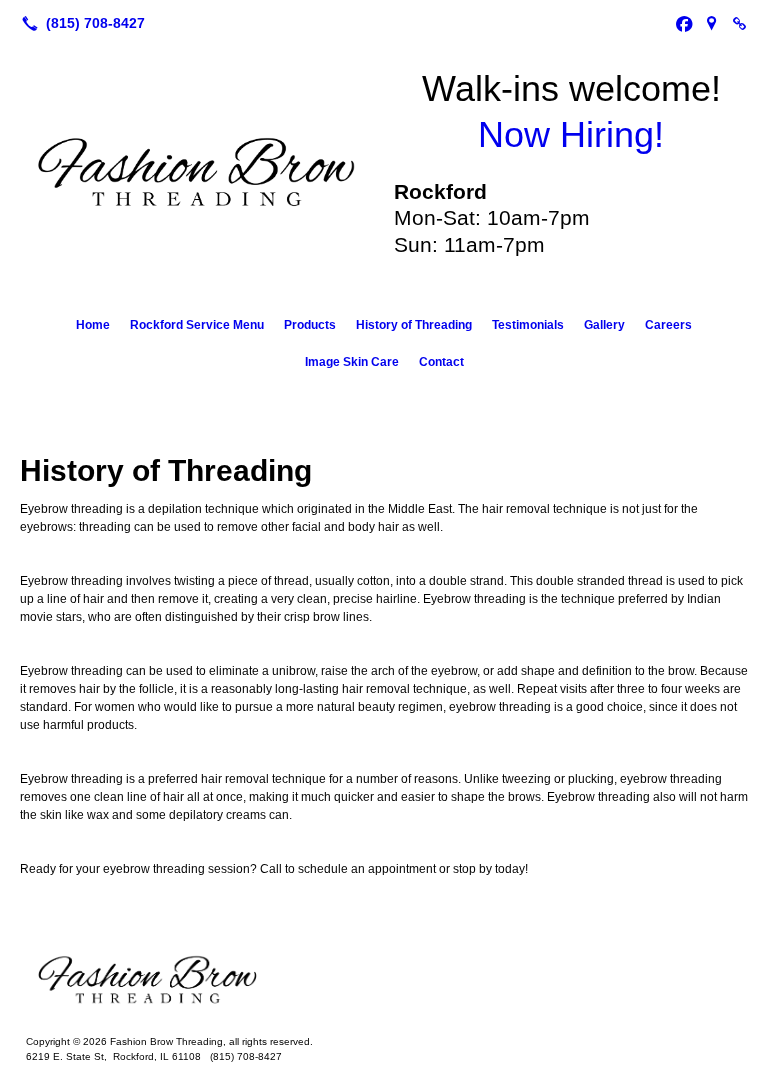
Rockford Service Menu (197, 325)
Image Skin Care (352, 362)
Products (310, 325)
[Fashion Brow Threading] (384, 980)
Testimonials (528, 325)
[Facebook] (684, 23)
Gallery (604, 325)
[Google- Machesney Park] (740, 23)
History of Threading (414, 325)
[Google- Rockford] (712, 23)
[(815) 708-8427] (79, 23)
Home (93, 325)
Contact (441, 362)
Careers (668, 325)
